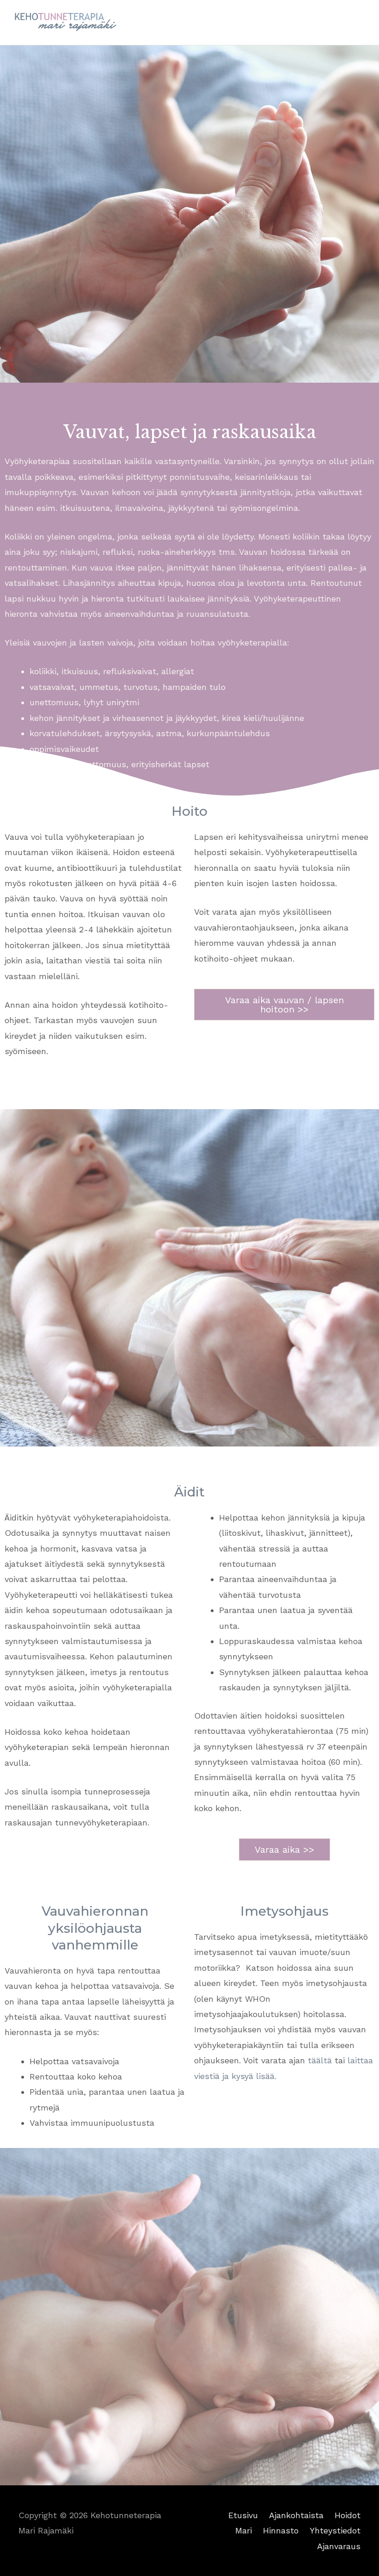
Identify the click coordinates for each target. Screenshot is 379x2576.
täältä (318, 2060)
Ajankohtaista (296, 2515)
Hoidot (348, 2515)
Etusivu (243, 2515)
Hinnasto (281, 2530)
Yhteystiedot (335, 2530)
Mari (244, 2530)
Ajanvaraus (339, 2546)
